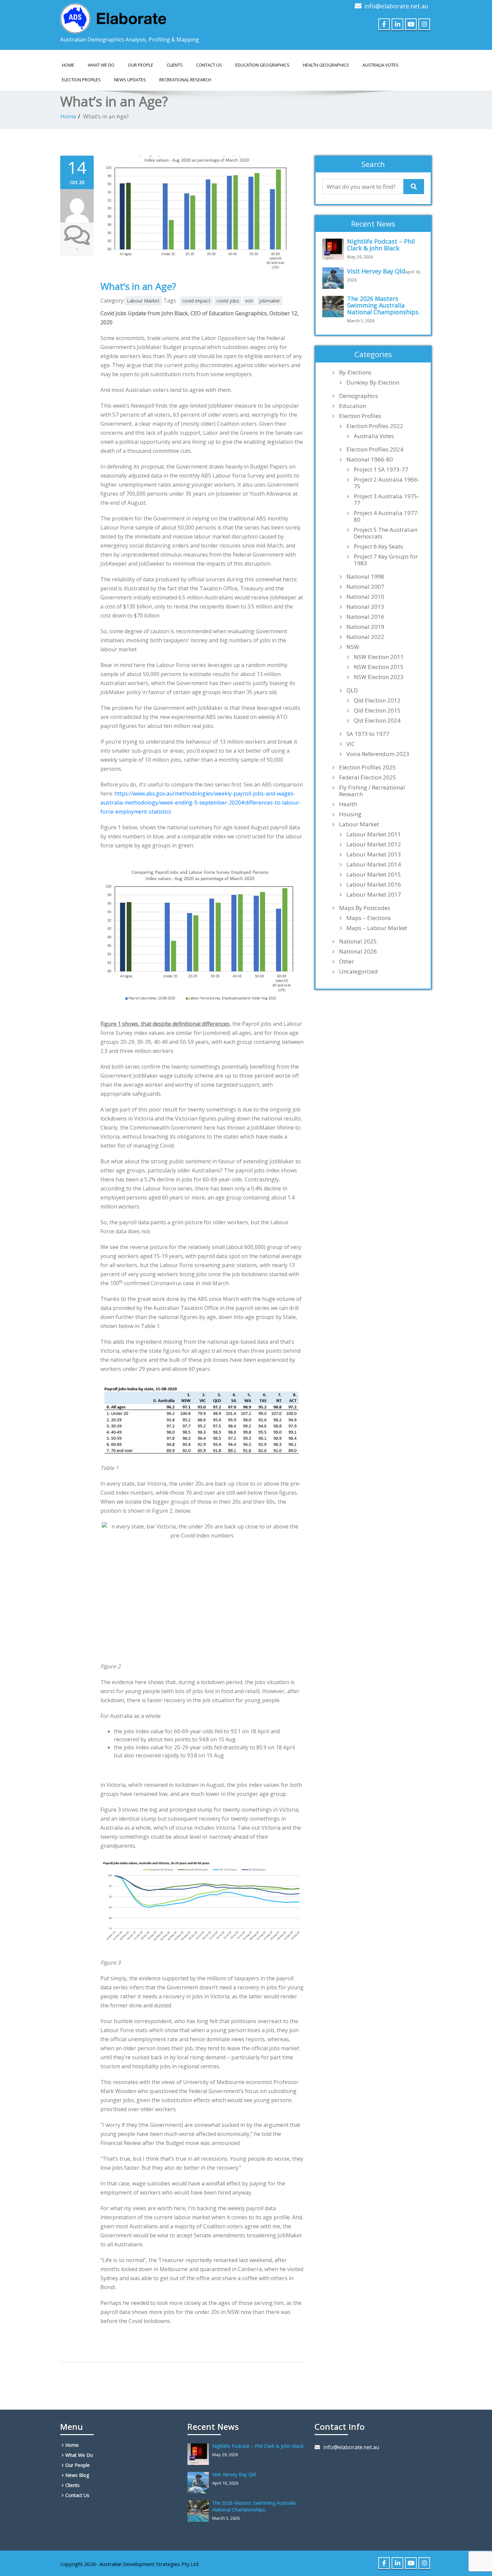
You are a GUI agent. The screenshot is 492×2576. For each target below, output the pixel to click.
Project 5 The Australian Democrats (386, 533)
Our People (141, 65)
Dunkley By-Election (373, 383)
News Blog (77, 2475)
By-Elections (355, 372)
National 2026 (358, 951)
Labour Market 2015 (374, 875)
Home (68, 65)
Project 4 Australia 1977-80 (387, 516)
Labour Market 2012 (374, 844)
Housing (350, 814)
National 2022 (365, 637)
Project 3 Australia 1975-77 (387, 500)
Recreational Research (185, 80)
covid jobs (228, 301)
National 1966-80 (370, 460)
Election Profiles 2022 (375, 426)
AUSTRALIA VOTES (381, 65)
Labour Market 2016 (374, 885)
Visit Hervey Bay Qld (376, 271)
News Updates (130, 80)
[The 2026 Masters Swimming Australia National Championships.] (335, 307)
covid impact (196, 301)
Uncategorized (358, 972)
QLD (352, 690)
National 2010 (365, 597)
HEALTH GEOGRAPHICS (326, 65)
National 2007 (365, 587)
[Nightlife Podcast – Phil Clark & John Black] (335, 249)
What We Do (101, 65)
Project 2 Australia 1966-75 (387, 483)
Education (353, 406)
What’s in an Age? (138, 286)
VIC (351, 744)
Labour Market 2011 (374, 834)
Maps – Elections (369, 918)
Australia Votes (374, 436)
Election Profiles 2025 (367, 767)
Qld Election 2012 (377, 700)
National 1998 (365, 577)
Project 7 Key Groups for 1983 (386, 560)
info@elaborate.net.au (396, 6)
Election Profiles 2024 (375, 449)
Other (347, 962)
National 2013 (365, 607)
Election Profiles (81, 80)
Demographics (358, 396)
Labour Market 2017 (374, 895)
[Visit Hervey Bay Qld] (335, 278)
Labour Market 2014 (374, 864)
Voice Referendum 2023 (378, 754)
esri (249, 301)
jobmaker (270, 301)
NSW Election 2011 (379, 657)
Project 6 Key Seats (378, 547)
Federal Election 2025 (368, 777)
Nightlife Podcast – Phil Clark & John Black (381, 245)
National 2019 (365, 627)
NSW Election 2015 (379, 667)
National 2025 (358, 941)
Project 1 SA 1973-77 (381, 470)
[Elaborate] (114, 16)
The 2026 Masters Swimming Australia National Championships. (383, 305)
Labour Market (143, 301)
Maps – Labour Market (377, 928)
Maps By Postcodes (365, 908)
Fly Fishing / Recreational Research (372, 791)
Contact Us (209, 65)
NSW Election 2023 (379, 677)
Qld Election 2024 (377, 721)
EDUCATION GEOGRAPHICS (262, 65)
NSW (353, 647)
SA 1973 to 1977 (368, 734)
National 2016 (365, 617)
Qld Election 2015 (377, 711)
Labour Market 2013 (374, 854)
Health (348, 804)
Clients (175, 65)
